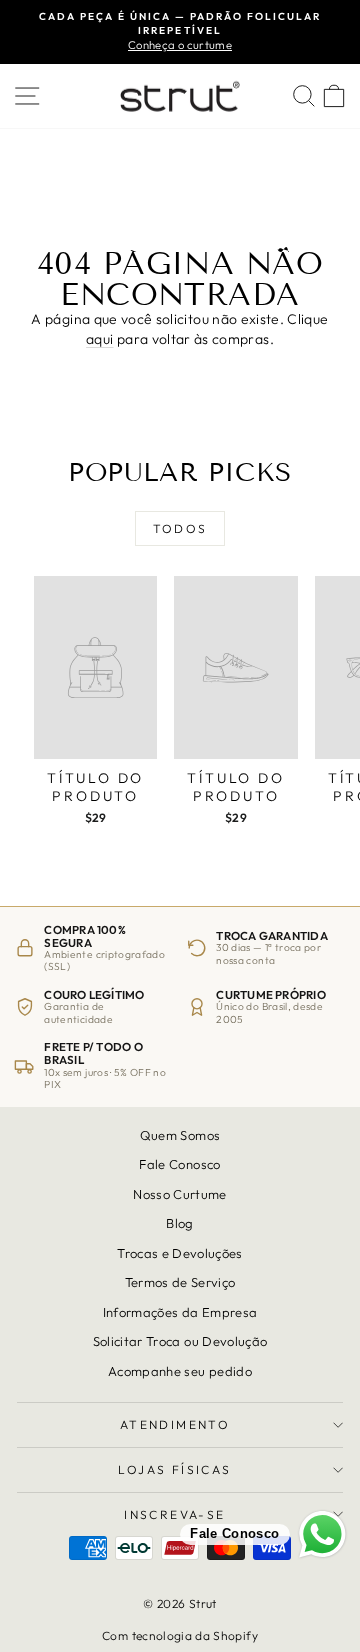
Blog (179, 1223)
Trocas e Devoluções (180, 1253)
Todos (180, 528)
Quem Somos (180, 1135)
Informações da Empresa (180, 1312)
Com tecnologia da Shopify (180, 1635)
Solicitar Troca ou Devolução (180, 1341)
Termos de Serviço (180, 1282)
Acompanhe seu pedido (180, 1371)
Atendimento (175, 1424)
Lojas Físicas (174, 1469)
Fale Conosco (179, 1165)
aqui (99, 339)
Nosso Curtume (180, 1194)
